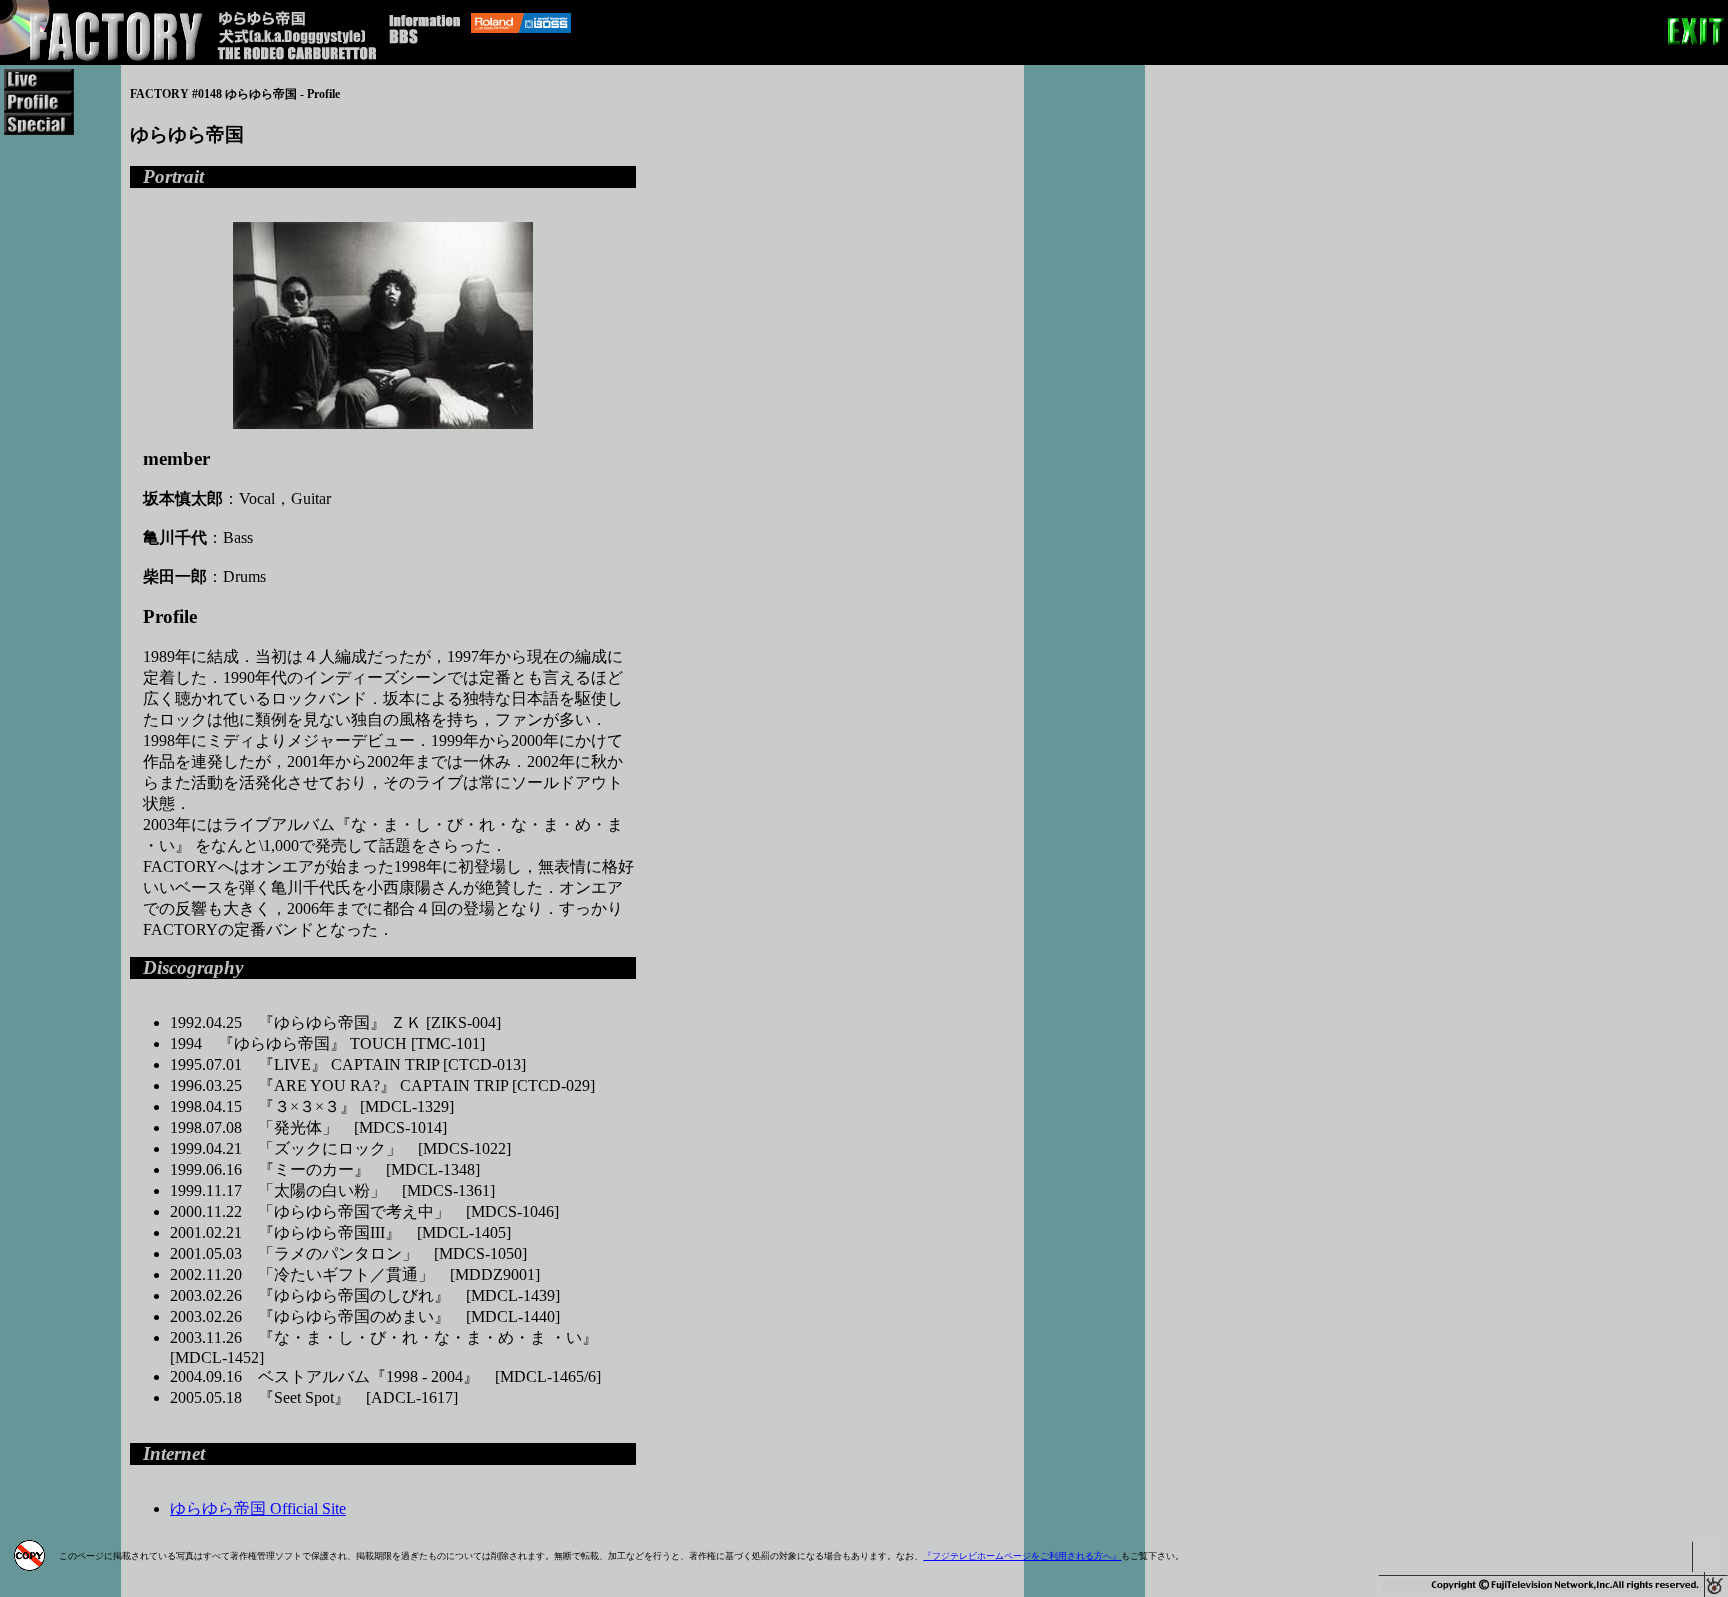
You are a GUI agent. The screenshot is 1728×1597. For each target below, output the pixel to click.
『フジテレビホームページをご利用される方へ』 (1022, 1556)
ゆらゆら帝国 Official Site (258, 1508)
